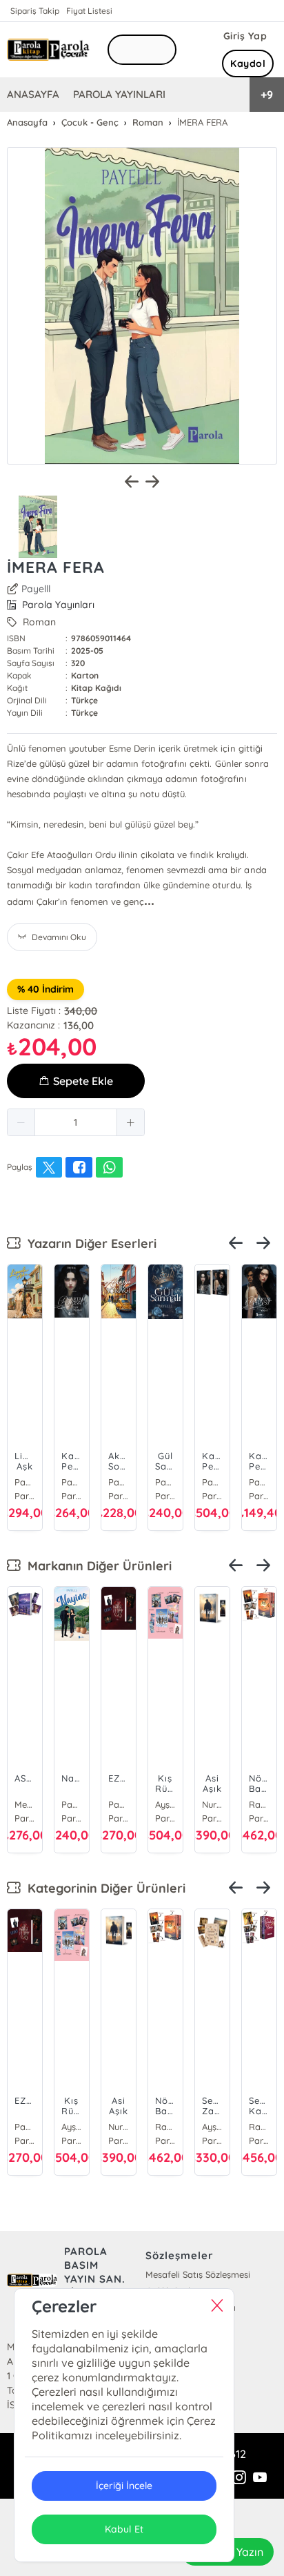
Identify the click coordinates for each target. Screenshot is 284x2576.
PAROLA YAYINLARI (119, 94)
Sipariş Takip (35, 11)
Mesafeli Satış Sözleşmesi (198, 2274)
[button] (21, 1122)
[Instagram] (239, 2478)
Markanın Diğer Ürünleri (96, 1566)
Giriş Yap (245, 36)
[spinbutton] (76, 1122)
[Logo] (48, 49)
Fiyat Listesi (89, 11)
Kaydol (248, 64)
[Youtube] (260, 2478)
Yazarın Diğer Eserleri (89, 1243)
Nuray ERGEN (212, 1804)
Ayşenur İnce (165, 1804)
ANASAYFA (33, 94)
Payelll (36, 589)
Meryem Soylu (25, 1804)
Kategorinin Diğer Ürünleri (103, 1888)
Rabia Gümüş (259, 1804)
